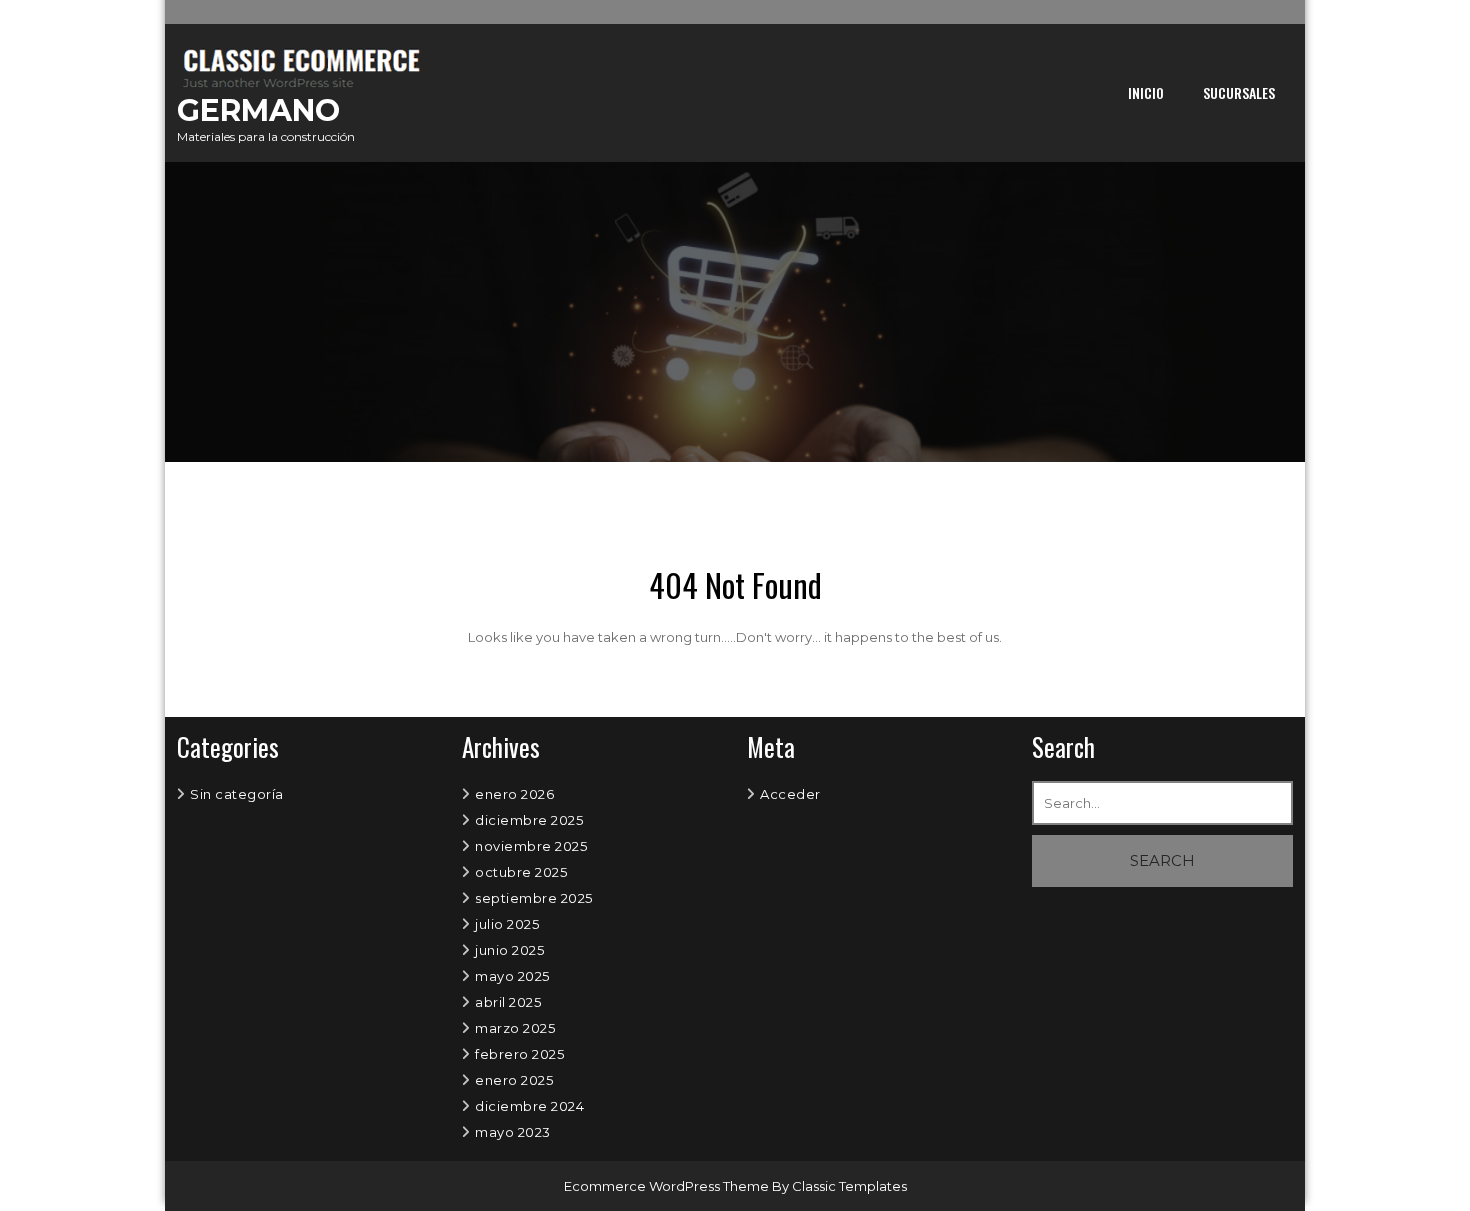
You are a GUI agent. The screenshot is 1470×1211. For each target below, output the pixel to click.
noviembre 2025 (531, 846)
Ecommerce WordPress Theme (668, 1186)
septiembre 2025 (534, 898)
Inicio (1146, 92)
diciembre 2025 (529, 820)
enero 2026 (514, 794)
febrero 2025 (519, 1054)
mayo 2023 (513, 1132)
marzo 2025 (515, 1028)
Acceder (790, 794)
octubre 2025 (521, 872)
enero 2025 (514, 1080)
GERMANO (258, 110)
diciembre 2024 (529, 1106)
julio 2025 (507, 924)
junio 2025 (509, 950)
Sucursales (1239, 92)
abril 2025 (508, 1002)
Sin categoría (237, 794)
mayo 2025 (512, 976)
